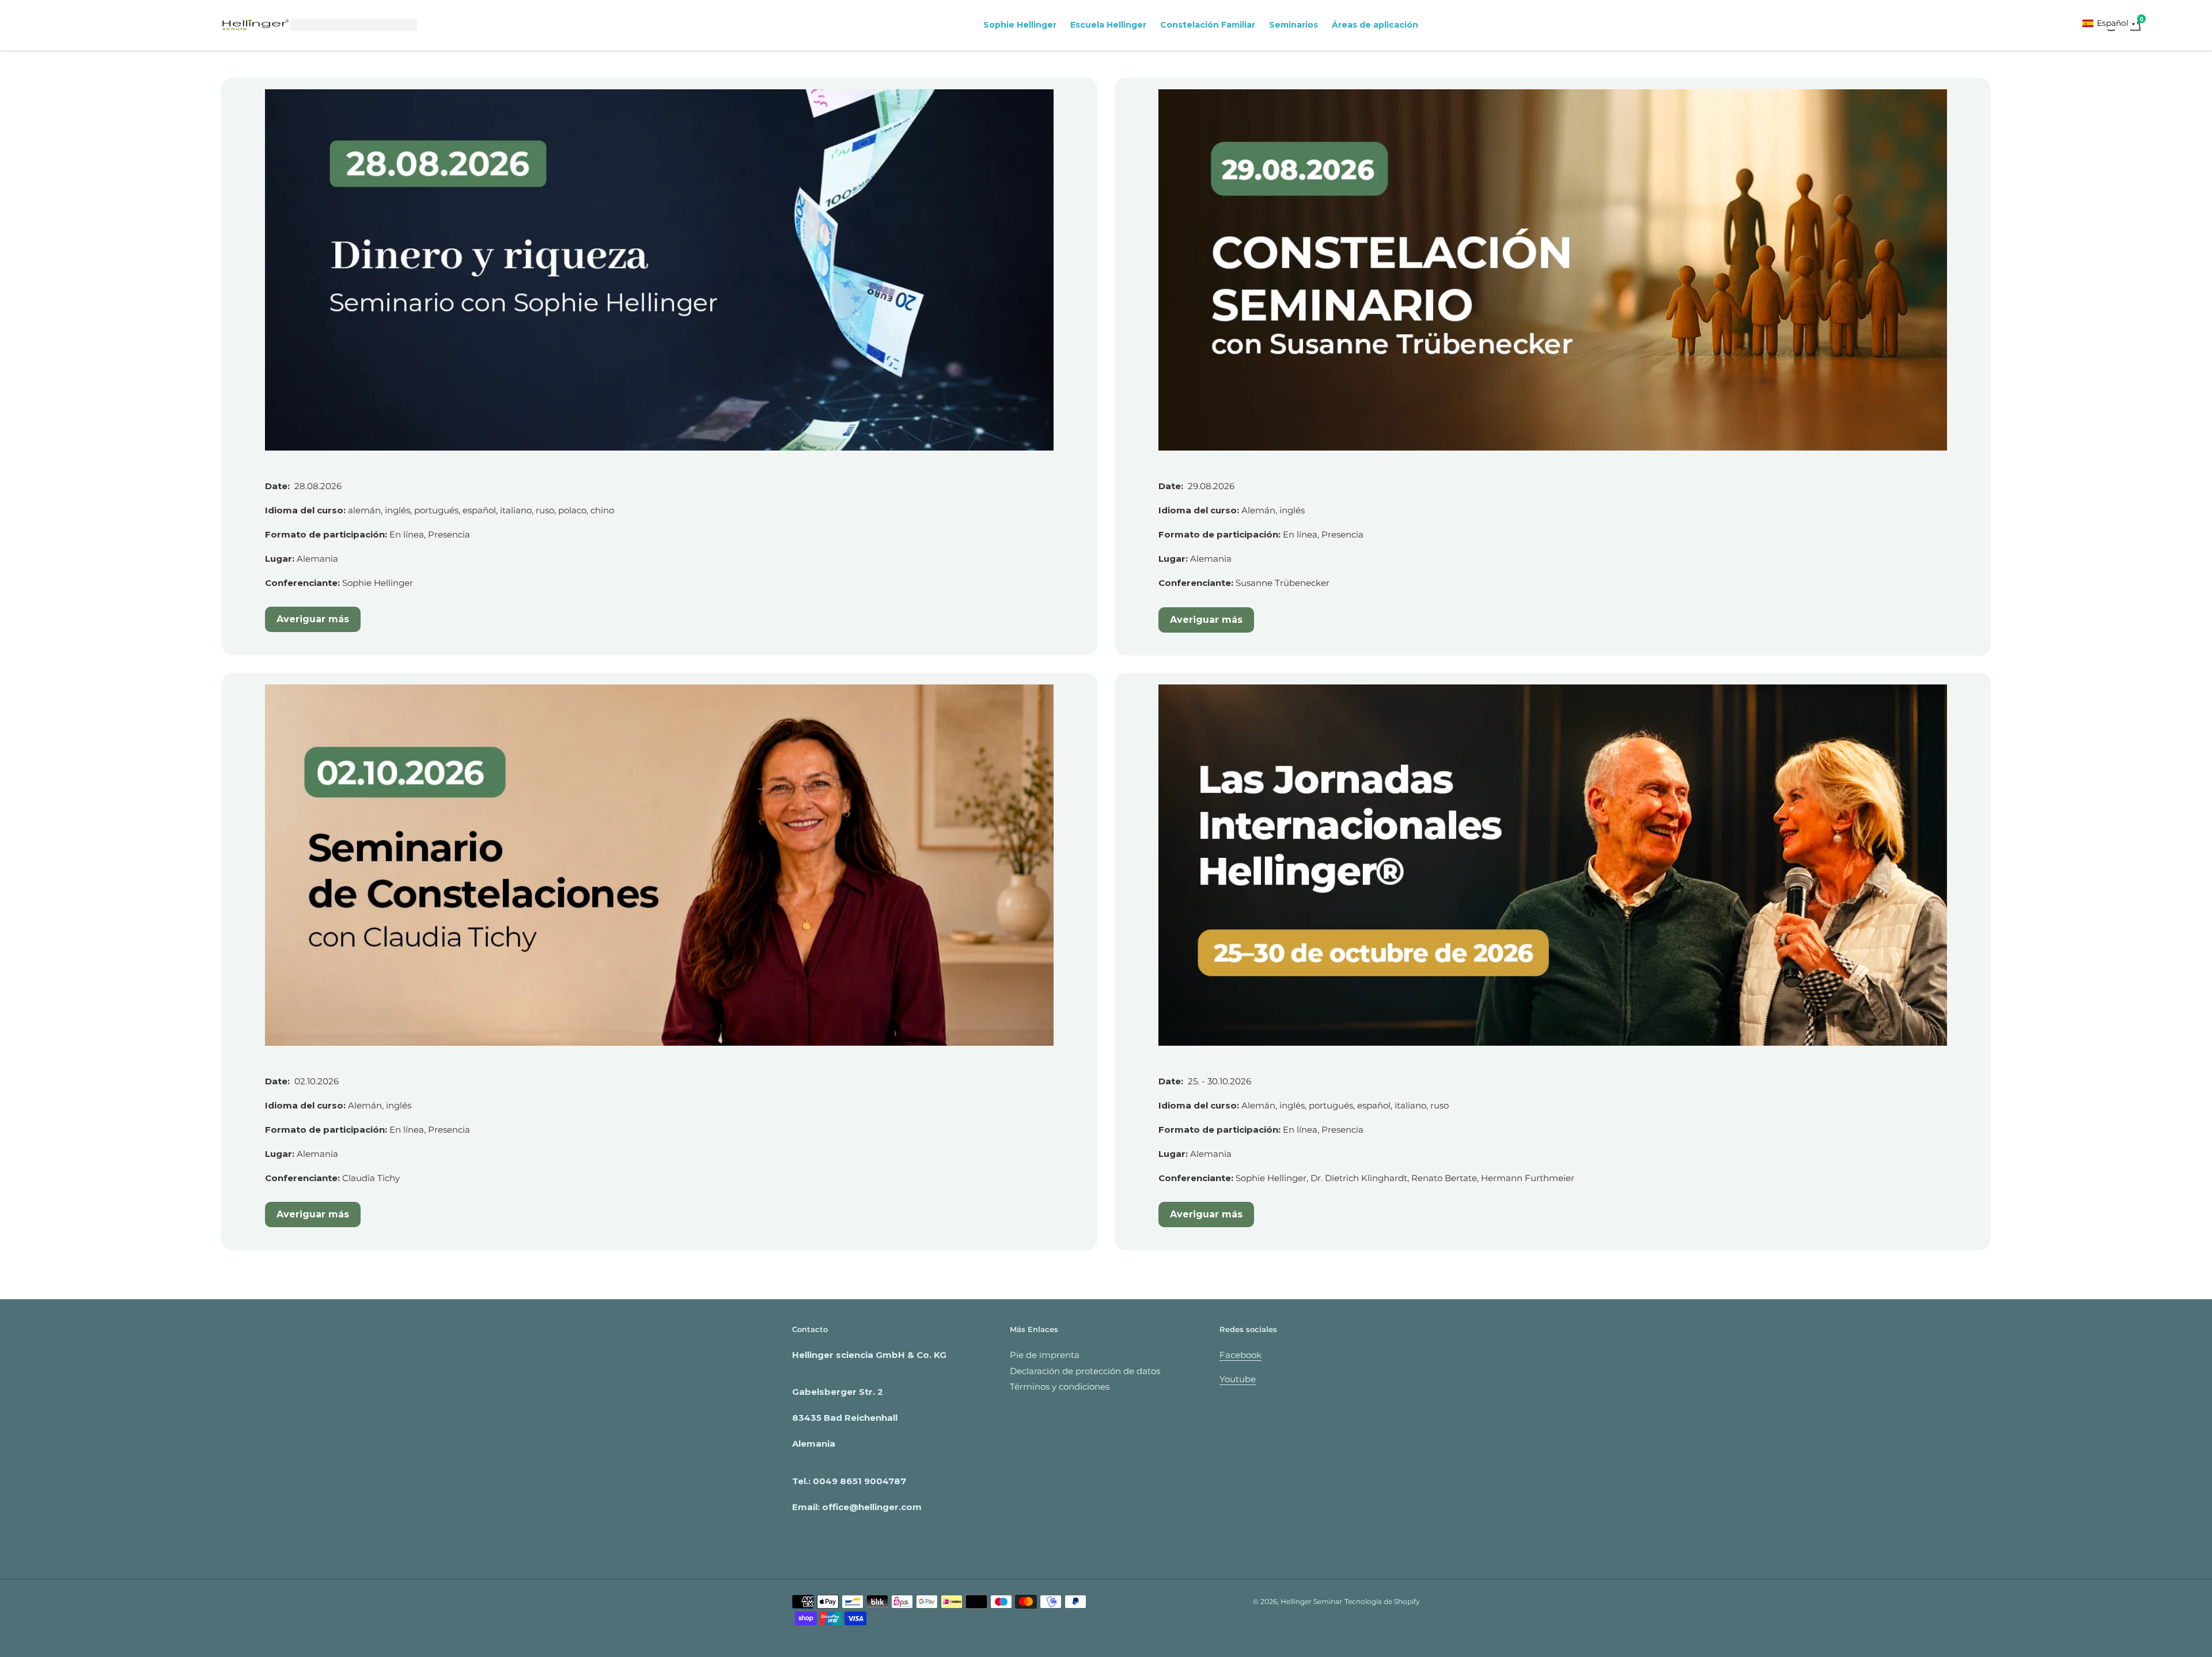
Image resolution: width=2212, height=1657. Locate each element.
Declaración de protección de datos (1085, 1371)
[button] (2109, 23)
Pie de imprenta (1045, 1355)
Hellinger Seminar (1311, 1601)
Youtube (1238, 1379)
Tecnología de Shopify (1382, 1601)
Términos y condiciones (1060, 1386)
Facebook (1241, 1355)
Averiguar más (313, 619)
